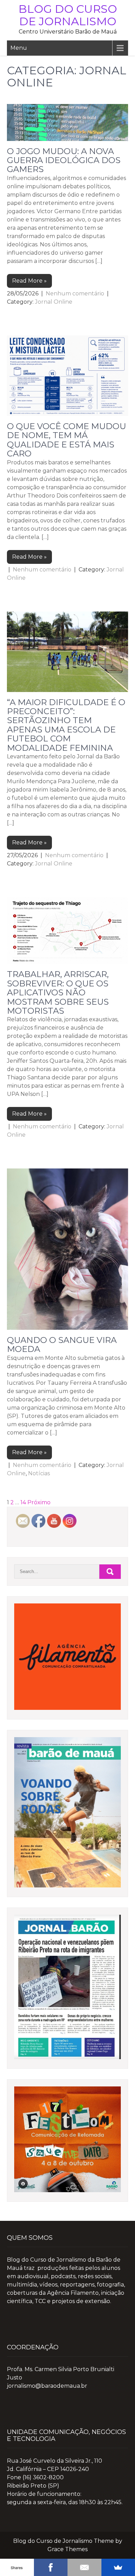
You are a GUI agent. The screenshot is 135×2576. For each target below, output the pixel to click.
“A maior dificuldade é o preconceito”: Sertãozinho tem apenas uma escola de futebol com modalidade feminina (66, 725)
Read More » (29, 281)
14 (23, 1502)
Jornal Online (54, 302)
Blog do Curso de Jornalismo (68, 15)
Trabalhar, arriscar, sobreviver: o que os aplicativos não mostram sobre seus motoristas (58, 992)
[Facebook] (51, 2567)
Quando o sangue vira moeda (62, 1344)
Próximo (39, 1502)
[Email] (84, 2567)
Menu (19, 48)
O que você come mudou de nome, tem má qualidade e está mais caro (66, 440)
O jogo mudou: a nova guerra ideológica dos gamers (64, 160)
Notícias (39, 1473)
